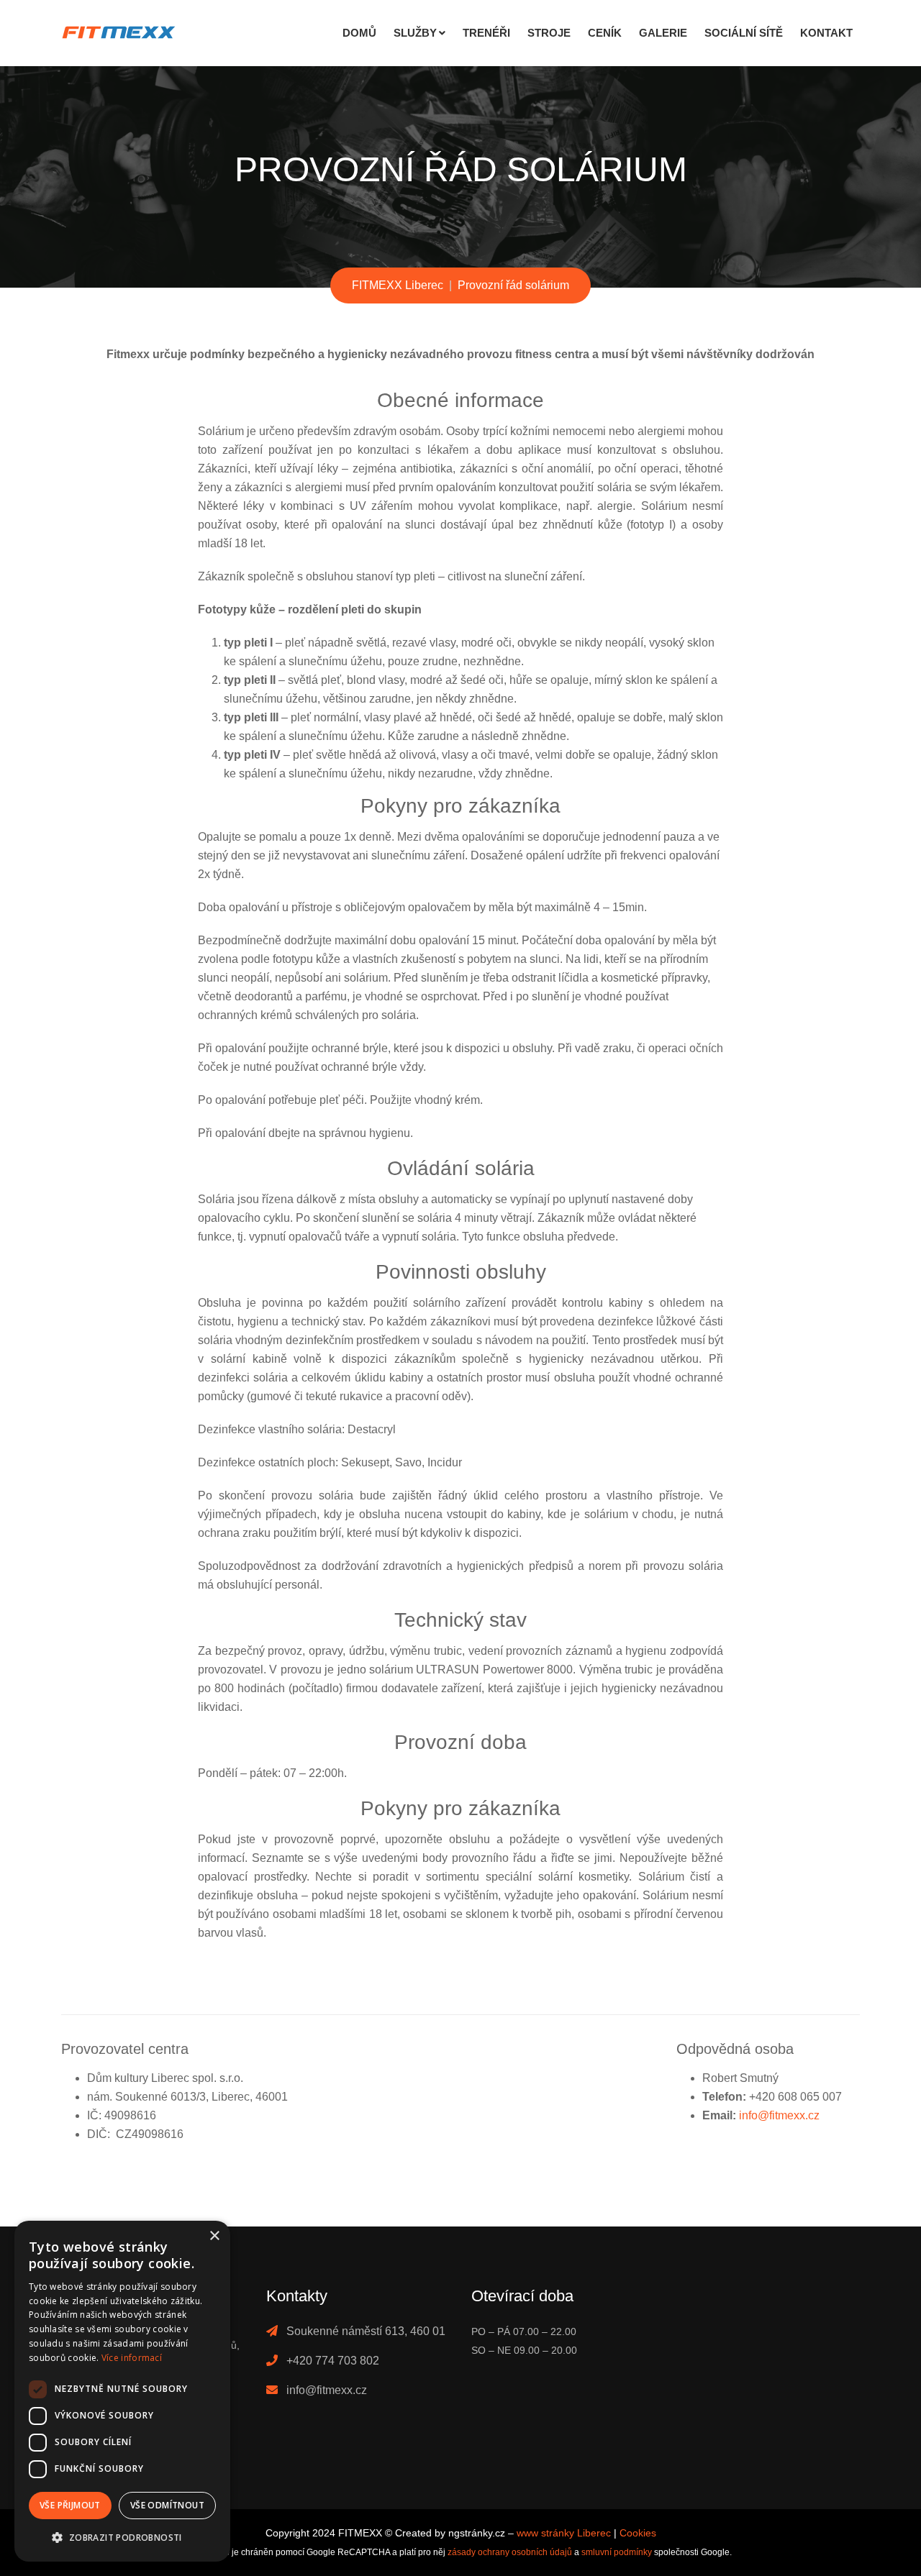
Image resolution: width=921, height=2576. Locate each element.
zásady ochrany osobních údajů (510, 2552)
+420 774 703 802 (333, 2361)
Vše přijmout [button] (70, 2505)
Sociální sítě (744, 33)
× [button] (214, 2236)
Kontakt (826, 33)
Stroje (549, 33)
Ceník (605, 33)
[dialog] (122, 2391)
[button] (122, 2538)
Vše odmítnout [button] (167, 2505)
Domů (359, 33)
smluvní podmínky (617, 2552)
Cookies (638, 2533)
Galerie (663, 33)
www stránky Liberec (564, 2533)
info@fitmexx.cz (779, 2115)
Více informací (132, 2358)
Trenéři (486, 33)
